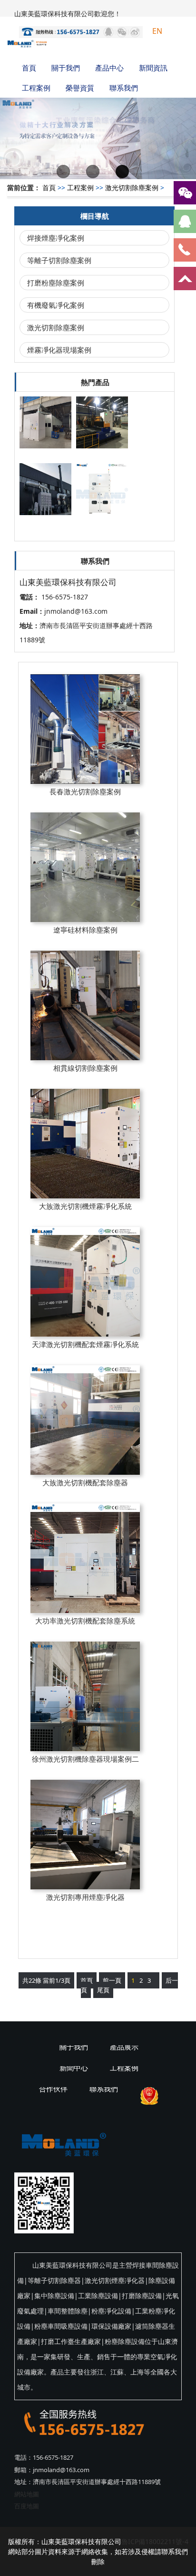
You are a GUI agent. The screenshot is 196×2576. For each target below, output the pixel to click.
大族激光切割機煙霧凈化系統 (85, 1206)
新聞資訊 (153, 68)
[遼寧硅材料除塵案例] (85, 867)
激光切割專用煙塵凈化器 (85, 1897)
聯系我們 (124, 88)
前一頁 (112, 1980)
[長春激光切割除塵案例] (85, 729)
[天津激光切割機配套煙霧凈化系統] (85, 1282)
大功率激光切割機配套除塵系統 (85, 1621)
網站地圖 (27, 2494)
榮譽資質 (80, 88)
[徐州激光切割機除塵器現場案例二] (85, 1696)
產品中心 (109, 68)
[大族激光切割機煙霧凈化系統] (85, 1144)
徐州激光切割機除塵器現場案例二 (85, 1759)
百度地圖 (27, 2506)
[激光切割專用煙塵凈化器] (85, 1835)
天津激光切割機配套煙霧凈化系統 (85, 1344)
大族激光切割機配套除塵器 (85, 1482)
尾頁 (103, 1990)
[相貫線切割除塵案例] (85, 1005)
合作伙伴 (53, 2089)
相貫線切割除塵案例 (85, 1068)
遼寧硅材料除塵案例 (85, 930)
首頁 (29, 68)
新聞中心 (74, 2068)
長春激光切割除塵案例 (85, 791)
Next (182, 131)
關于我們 (66, 68)
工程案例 (36, 88)
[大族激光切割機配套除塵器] (85, 1420)
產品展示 (124, 2047)
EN (157, 31)
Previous (14, 131)
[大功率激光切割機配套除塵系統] (85, 1558)
